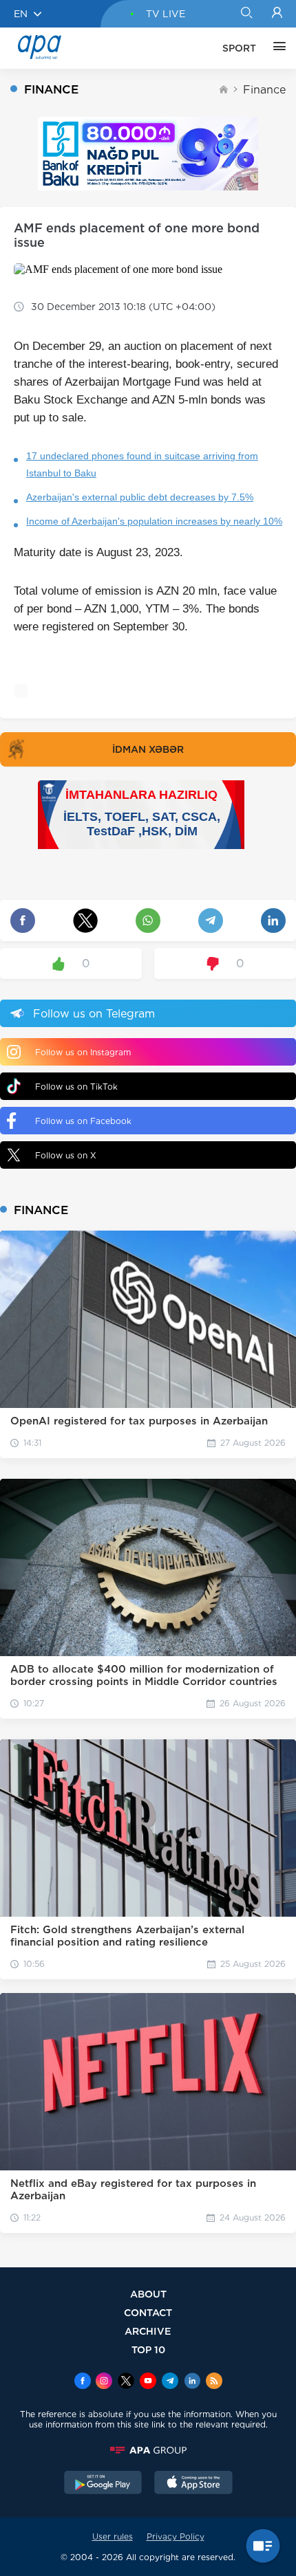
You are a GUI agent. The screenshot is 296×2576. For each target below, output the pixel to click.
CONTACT (148, 2312)
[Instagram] (104, 2382)
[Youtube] (148, 2382)
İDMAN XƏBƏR (148, 749)
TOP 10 (148, 2349)
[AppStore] (193, 2484)
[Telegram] (170, 2382)
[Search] (246, 14)
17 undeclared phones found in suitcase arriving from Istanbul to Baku (142, 464)
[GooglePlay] (103, 2484)
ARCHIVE (148, 2331)
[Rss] (214, 2382)
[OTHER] (276, 48)
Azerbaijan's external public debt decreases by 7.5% (140, 497)
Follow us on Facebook (83, 1121)
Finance (264, 90)
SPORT (239, 48)
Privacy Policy (176, 2536)
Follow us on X (66, 1155)
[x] (126, 2382)
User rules (113, 2536)
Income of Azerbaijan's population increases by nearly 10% (154, 521)
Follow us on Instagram (83, 1052)
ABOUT (148, 2294)
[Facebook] (83, 2382)
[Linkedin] (192, 2382)
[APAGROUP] (148, 2450)
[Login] (277, 14)
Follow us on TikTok (76, 1087)
